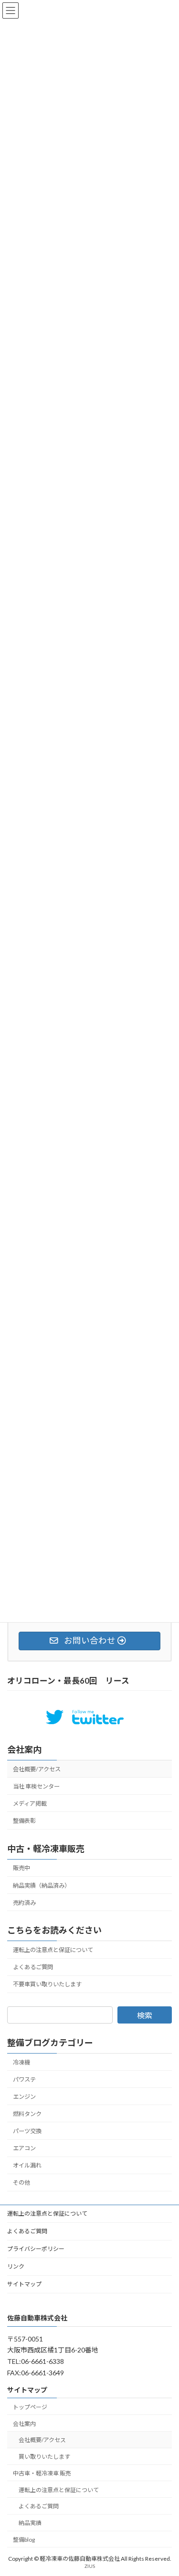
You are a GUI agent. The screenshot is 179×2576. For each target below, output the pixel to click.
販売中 (21, 1868)
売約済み (24, 1902)
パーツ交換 (27, 2131)
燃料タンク (27, 2114)
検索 (145, 2015)
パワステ (24, 2079)
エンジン (24, 2096)
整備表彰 (24, 1821)
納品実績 (30, 2523)
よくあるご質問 (33, 1967)
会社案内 (24, 1749)
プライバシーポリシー (36, 2249)
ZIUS (90, 2566)
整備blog (24, 2540)
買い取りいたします (44, 2457)
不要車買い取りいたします (47, 1984)
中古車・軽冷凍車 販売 (42, 2473)
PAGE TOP (165, 2489)
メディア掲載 (30, 1804)
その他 (21, 2182)
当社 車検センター (36, 1786)
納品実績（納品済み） (42, 1885)
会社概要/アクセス (37, 1769)
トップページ (30, 2407)
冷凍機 (21, 2062)
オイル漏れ (27, 2165)
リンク (16, 2266)
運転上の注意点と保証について (53, 1950)
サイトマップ (24, 2284)
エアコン (24, 2148)
